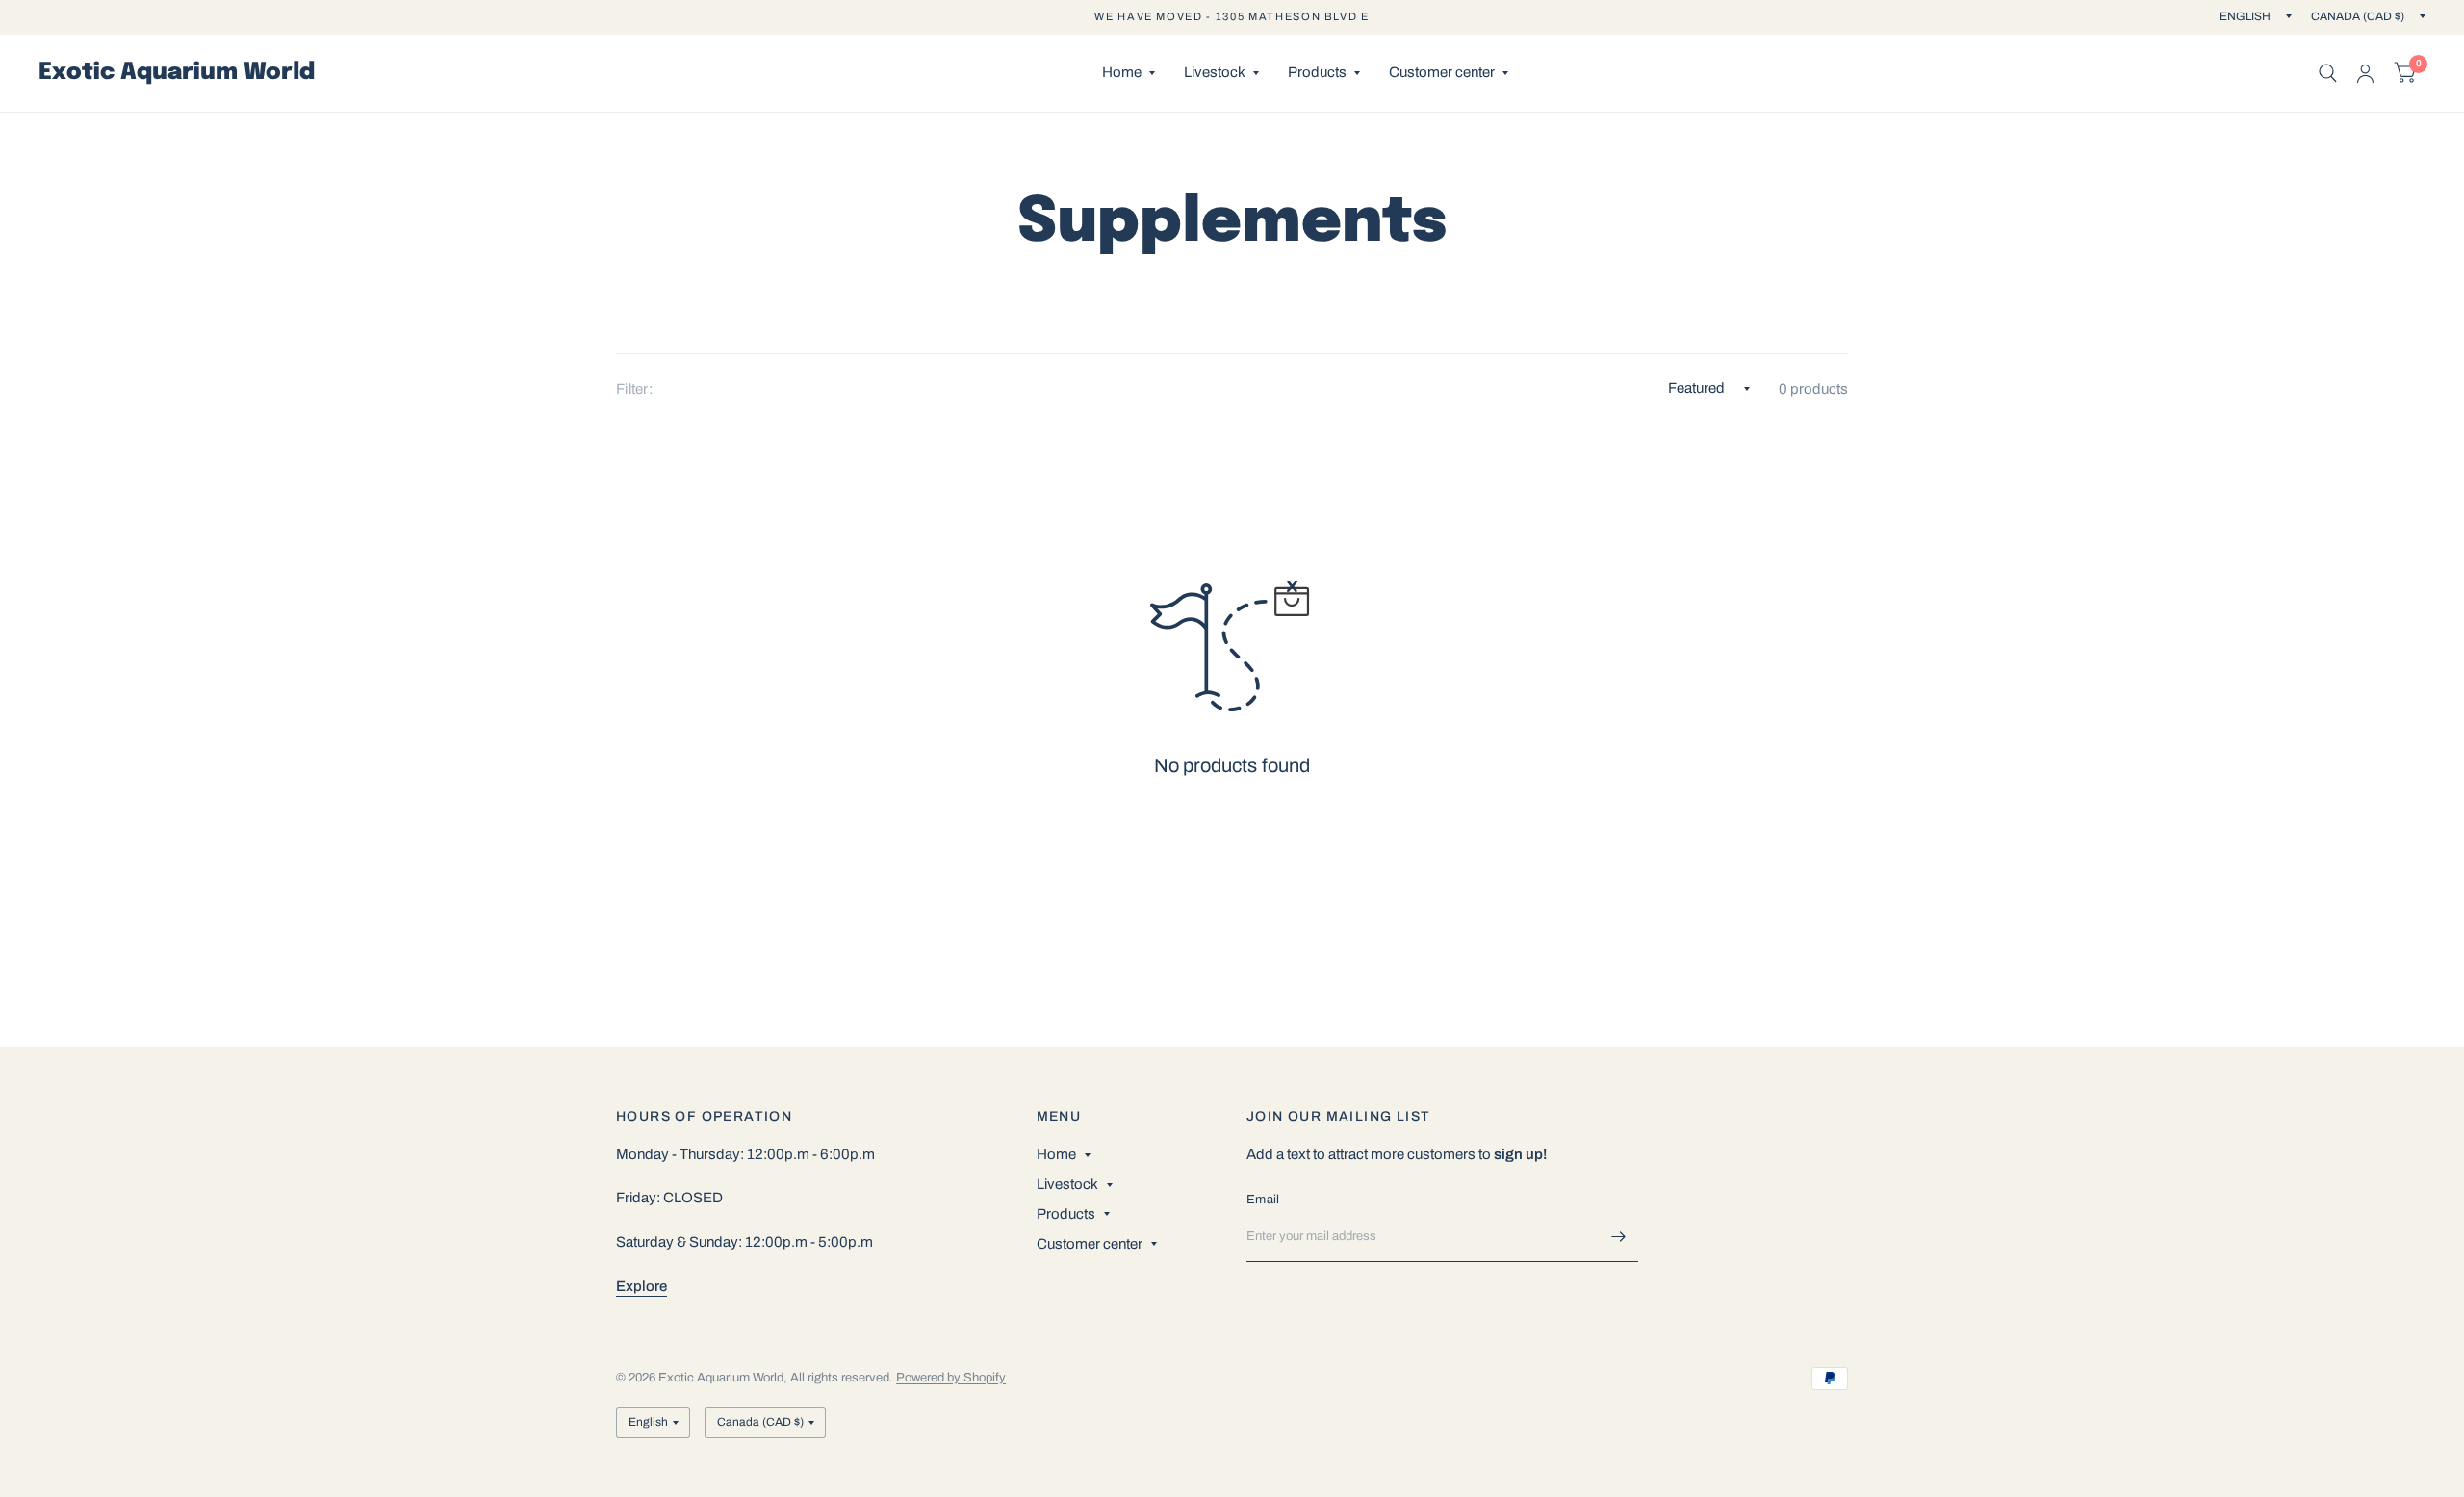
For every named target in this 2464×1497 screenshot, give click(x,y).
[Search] (2328, 73)
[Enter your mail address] (1619, 1237)
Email (1263, 1200)
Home (1122, 72)
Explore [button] (642, 1286)
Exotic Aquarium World (177, 73)
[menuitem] (1129, 73)
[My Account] (2365, 73)
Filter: (634, 389)
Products (1317, 72)
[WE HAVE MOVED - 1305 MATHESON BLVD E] (1232, 17)
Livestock (1215, 72)
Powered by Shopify (951, 1378)
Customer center (1442, 72)
